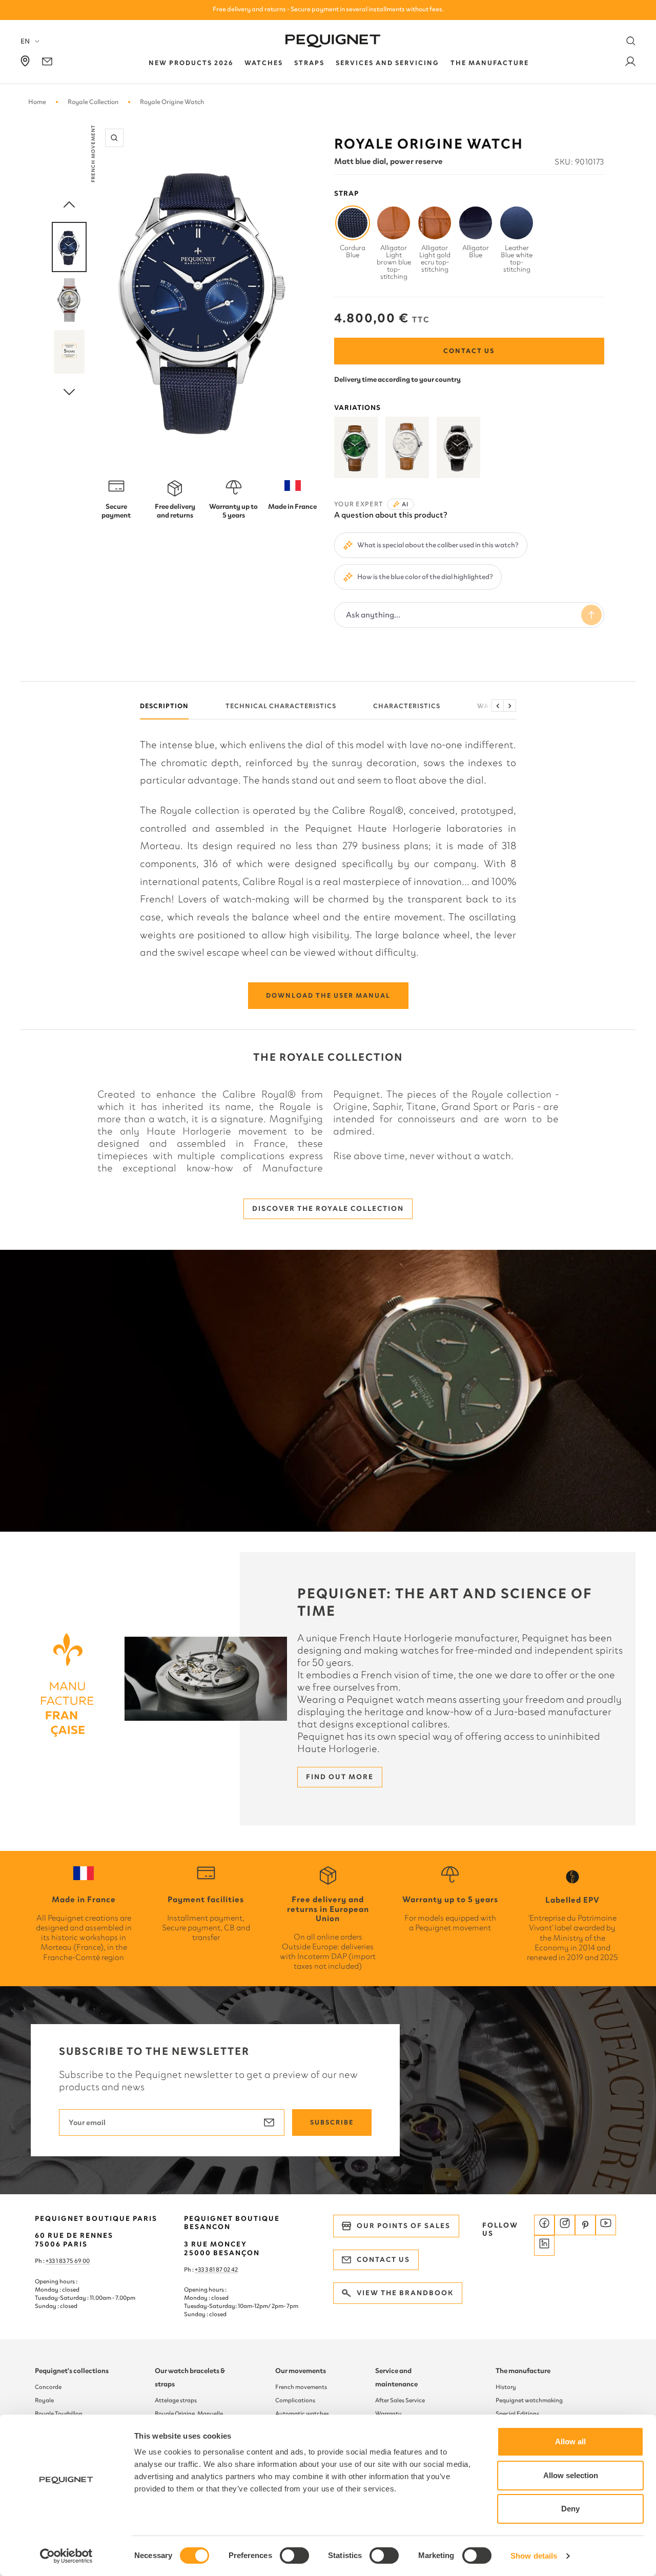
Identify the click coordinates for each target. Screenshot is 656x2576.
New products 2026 (191, 63)
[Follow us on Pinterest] (585, 2225)
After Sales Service (400, 2400)
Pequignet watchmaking (529, 2400)
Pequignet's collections (72, 2371)
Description (164, 706)
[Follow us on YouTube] (606, 2225)
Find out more (340, 1777)
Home (37, 102)
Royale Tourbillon (59, 2414)
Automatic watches (302, 2414)
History (506, 2387)
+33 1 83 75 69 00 (68, 2261)
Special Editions (517, 2414)
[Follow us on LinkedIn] (544, 2245)
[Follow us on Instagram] (565, 2225)
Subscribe (332, 2122)
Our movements (301, 2371)
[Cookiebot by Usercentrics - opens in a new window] (66, 2556)
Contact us (469, 351)
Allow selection (571, 2475)
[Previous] (69, 205)
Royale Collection (93, 102)
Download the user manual (328, 995)
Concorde (48, 2387)
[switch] (294, 2556)
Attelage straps (176, 2400)
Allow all (570, 2441)
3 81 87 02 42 (221, 2270)
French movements (301, 2387)
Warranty (388, 2414)
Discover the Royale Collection (328, 1209)
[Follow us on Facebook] (544, 2225)
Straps (309, 63)
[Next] (69, 393)
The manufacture (523, 2371)
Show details (534, 2556)
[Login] (630, 63)
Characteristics (407, 706)
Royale (44, 2400)
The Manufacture (490, 63)
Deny (570, 2509)
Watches (264, 63)
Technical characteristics (281, 706)
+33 (200, 2270)
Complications (295, 2400)
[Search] (631, 41)
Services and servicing (387, 63)
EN (25, 41)
